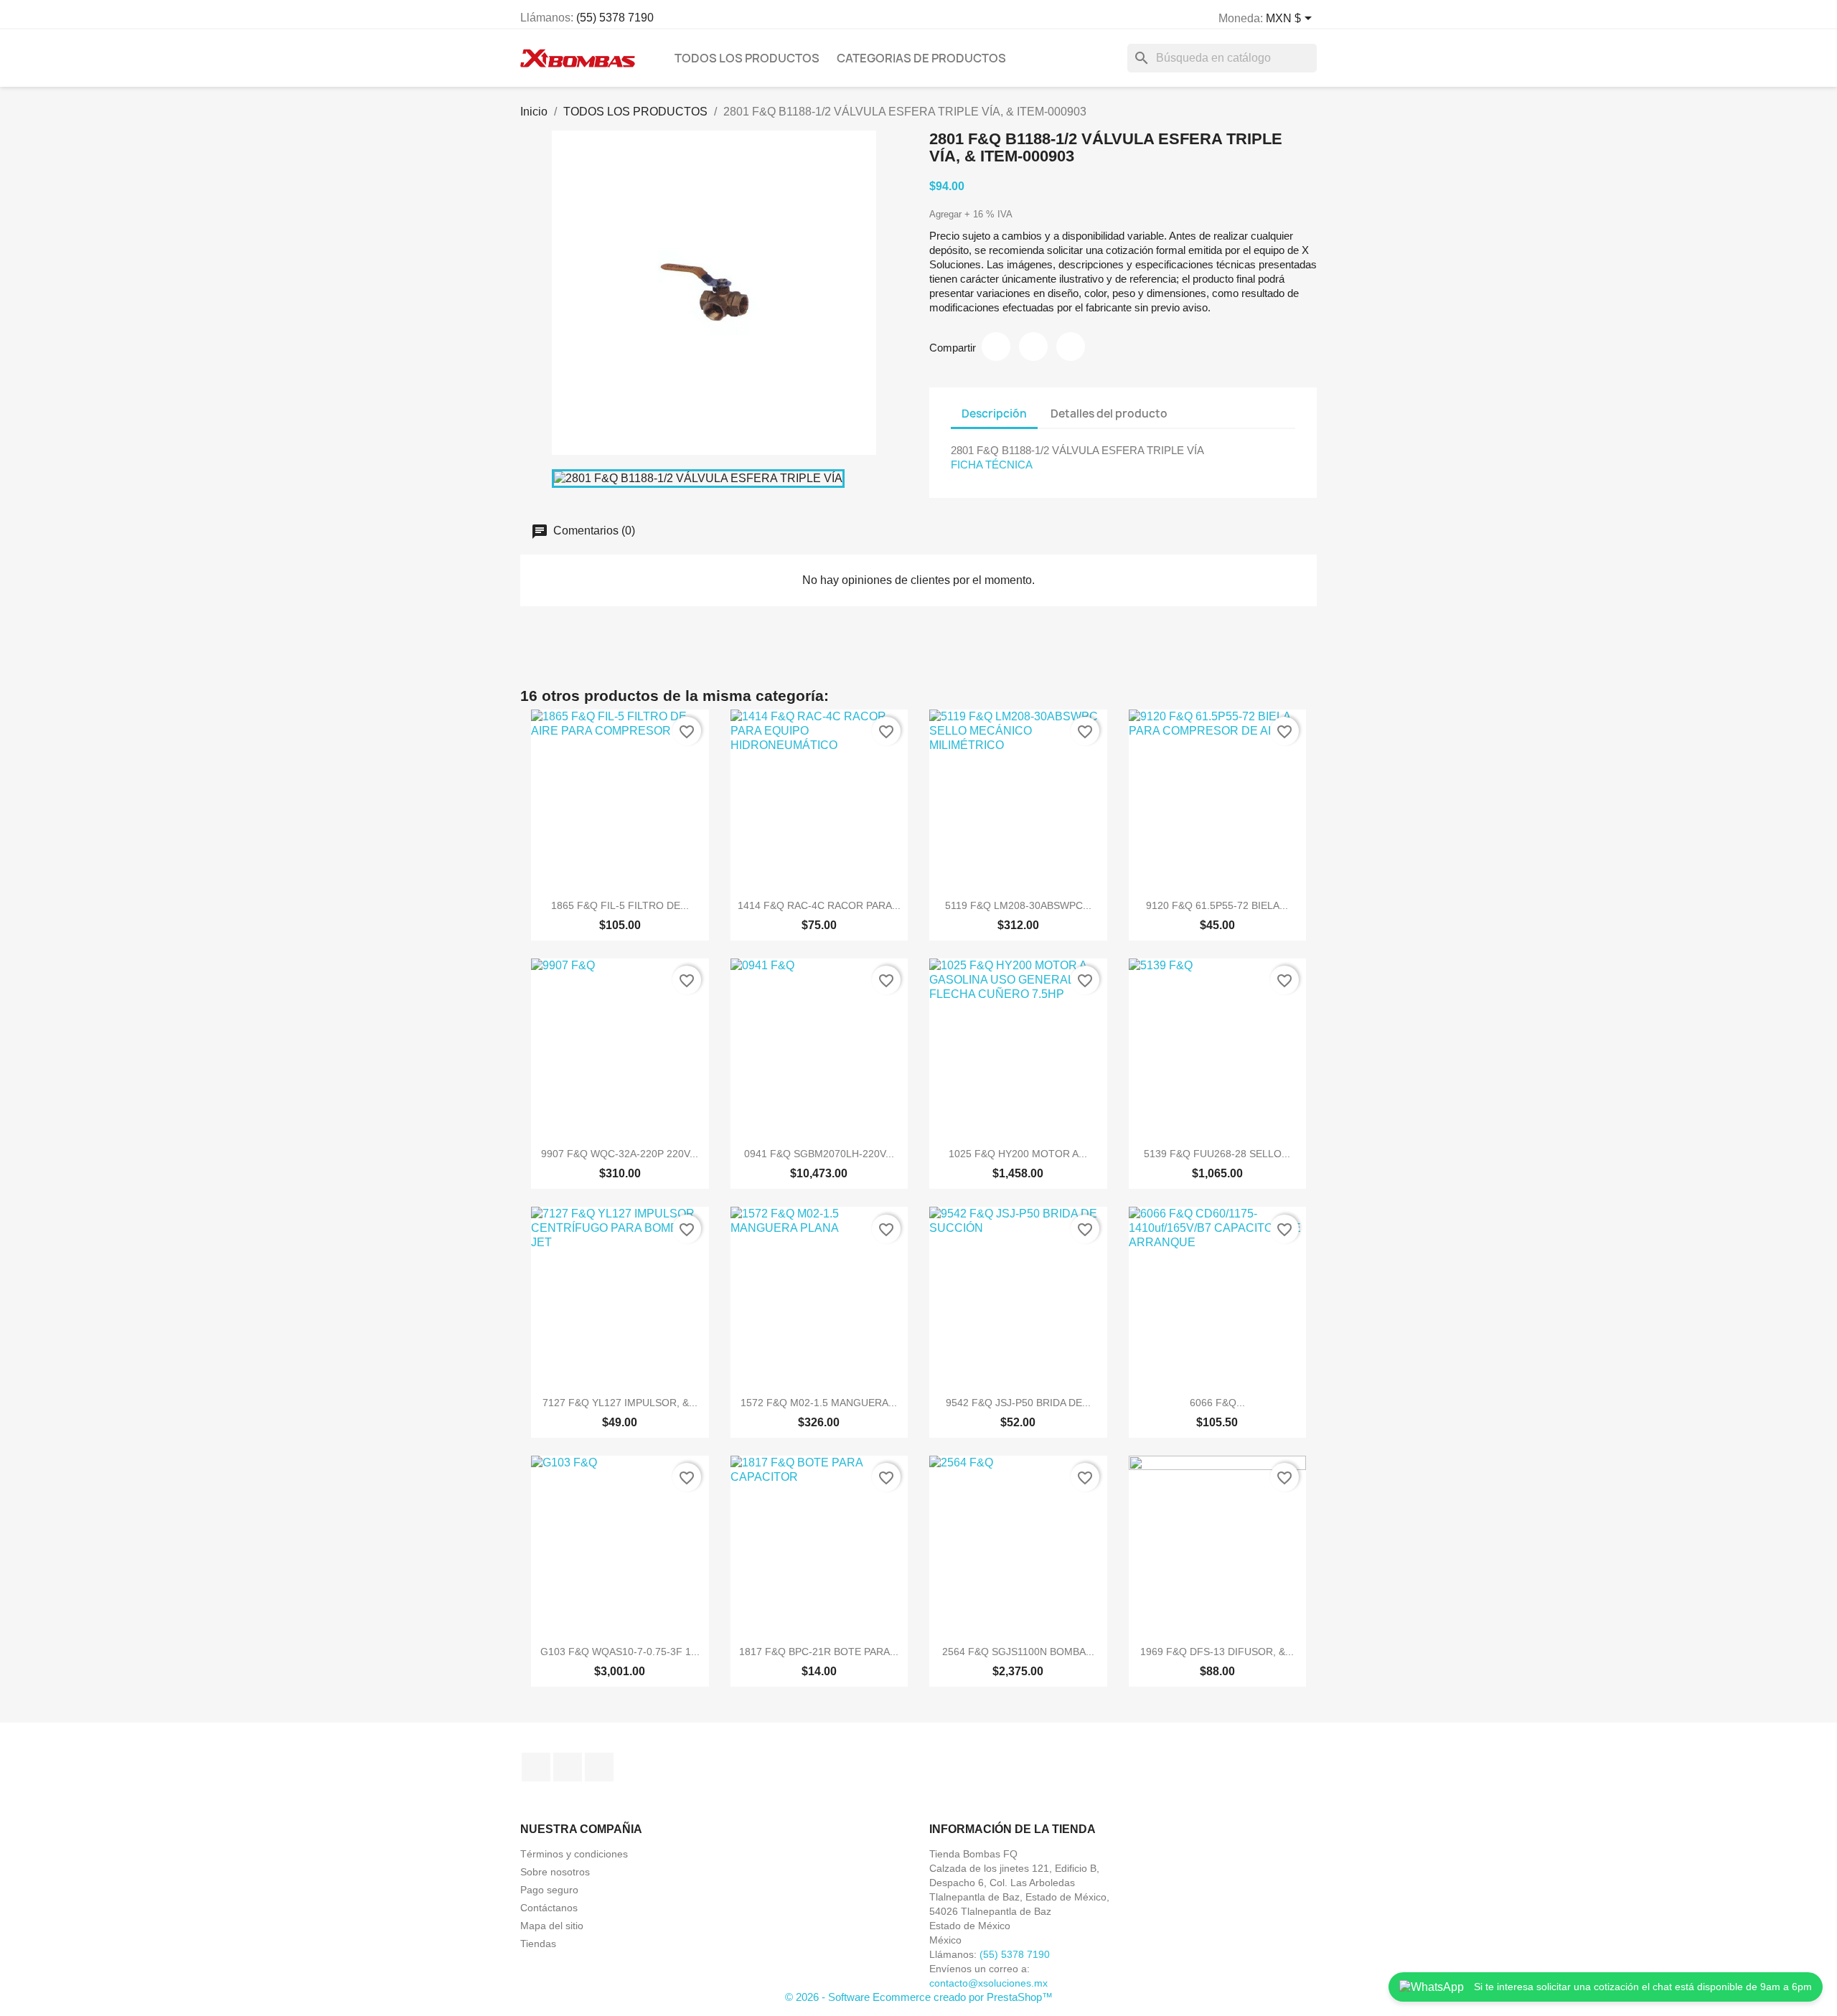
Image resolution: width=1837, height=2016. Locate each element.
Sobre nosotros (555, 1872)
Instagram (568, 1767)
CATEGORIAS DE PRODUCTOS (921, 58)
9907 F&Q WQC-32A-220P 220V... (620, 1154)
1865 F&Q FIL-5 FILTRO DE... (620, 905)
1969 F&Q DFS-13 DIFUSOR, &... (1217, 1652)
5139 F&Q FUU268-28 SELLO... (1217, 1154)
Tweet (1033, 347)
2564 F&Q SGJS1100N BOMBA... (1018, 1652)
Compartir (996, 347)
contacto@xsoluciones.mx (988, 1983)
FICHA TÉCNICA (992, 465)
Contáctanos (549, 1908)
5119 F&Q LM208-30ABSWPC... (1018, 905)
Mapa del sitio (552, 1926)
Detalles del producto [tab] (1109, 414)
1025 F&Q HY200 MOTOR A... (1018, 1154)
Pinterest (1071, 347)
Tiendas (538, 1944)
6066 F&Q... (1217, 1403)
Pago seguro (549, 1890)
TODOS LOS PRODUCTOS (747, 58)
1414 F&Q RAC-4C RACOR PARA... (819, 905)
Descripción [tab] (994, 414)
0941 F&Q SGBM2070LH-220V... (819, 1154)
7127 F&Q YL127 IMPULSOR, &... (620, 1403)
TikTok (599, 1767)
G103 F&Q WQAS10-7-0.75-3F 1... (620, 1652)
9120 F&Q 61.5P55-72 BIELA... (1217, 905)
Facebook (536, 1767)
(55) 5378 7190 (615, 18)
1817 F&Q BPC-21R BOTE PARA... (819, 1652)
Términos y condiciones (574, 1854)
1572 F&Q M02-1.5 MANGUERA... (819, 1403)
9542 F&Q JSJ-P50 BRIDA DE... (1018, 1403)
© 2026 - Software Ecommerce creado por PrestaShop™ (919, 1997)
